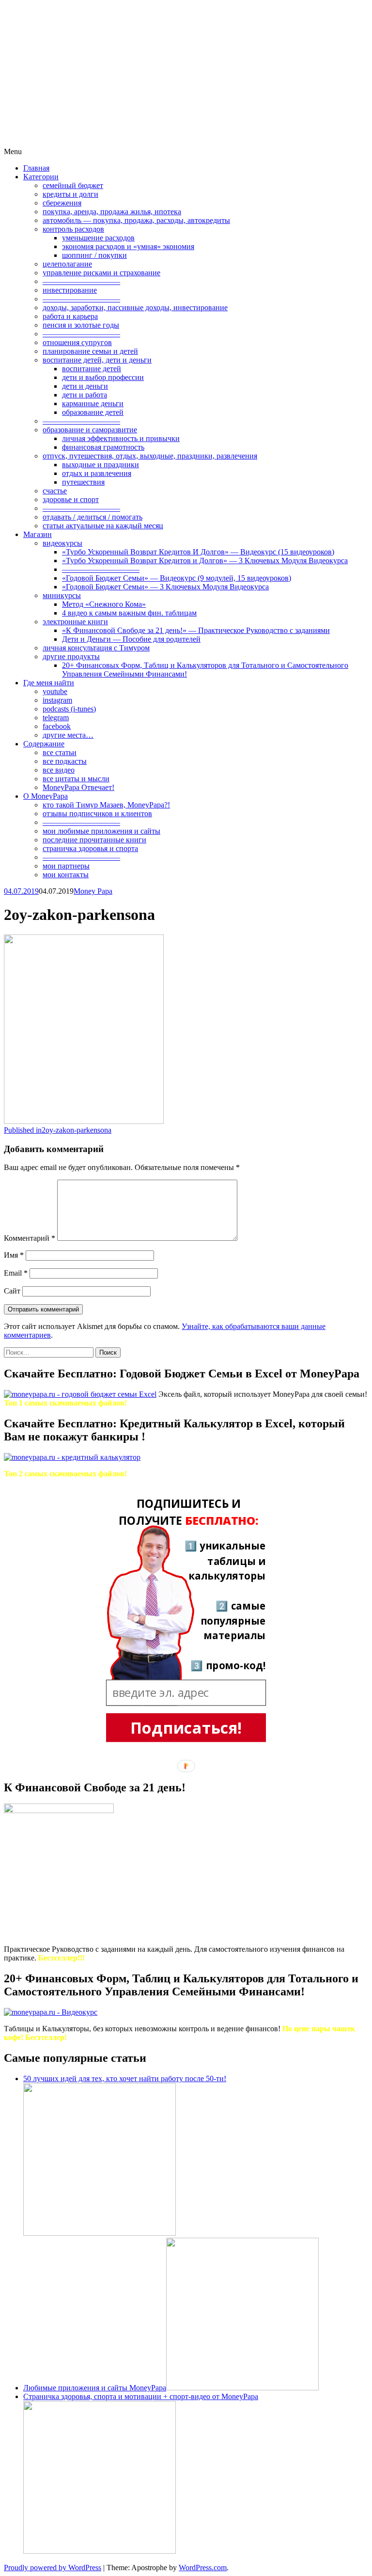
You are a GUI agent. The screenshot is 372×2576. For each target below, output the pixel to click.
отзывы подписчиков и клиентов (97, 814)
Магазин (38, 534)
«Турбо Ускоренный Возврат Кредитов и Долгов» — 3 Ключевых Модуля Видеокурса (205, 561)
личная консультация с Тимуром (96, 648)
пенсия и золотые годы (81, 325)
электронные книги (75, 622)
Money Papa (93, 891)
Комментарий (30, 1238)
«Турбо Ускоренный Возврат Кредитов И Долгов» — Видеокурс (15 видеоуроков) (198, 552)
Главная (36, 168)
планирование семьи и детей (90, 351)
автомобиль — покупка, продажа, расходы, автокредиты (136, 220)
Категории (41, 177)
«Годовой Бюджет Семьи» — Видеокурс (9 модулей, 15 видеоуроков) (177, 578)
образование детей (93, 412)
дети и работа (85, 395)
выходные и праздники (101, 465)
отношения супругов (77, 342)
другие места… (68, 735)
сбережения (62, 203)
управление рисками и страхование (101, 273)
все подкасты (65, 761)
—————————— (81, 281)
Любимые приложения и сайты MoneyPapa (95, 2388)
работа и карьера (70, 316)
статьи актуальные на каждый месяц (103, 526)
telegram (56, 718)
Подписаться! (186, 1727)
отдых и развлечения (97, 473)
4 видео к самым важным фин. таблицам (129, 613)
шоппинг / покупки (94, 255)
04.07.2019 (21, 891)
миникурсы (62, 595)
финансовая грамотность (103, 447)
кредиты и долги (70, 194)
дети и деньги (85, 386)
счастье (55, 491)
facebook (57, 726)
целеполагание (67, 264)
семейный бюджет (73, 185)
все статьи (60, 752)
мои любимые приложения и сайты (101, 831)
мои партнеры (66, 866)
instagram (57, 700)
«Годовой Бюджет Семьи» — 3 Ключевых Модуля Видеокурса (165, 587)
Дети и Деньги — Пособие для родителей (131, 639)
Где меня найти (49, 683)
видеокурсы (62, 543)
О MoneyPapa (46, 796)
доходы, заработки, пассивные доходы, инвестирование (135, 308)
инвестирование (70, 290)
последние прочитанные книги (94, 840)
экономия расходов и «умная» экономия (128, 246)
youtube (55, 691)
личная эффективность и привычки (121, 438)
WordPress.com (203, 2568)
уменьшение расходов (98, 238)
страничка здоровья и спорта (90, 848)
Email (16, 1273)
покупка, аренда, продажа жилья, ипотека (112, 212)
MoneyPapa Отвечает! (78, 787)
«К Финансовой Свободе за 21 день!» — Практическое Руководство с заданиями (196, 630)
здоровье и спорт (71, 499)
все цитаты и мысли (76, 779)
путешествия (83, 482)
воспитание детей (92, 369)
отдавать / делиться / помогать (93, 517)
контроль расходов (73, 229)
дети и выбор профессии (103, 377)
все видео (59, 770)
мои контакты (66, 875)
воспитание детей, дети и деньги (97, 360)
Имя (14, 1255)
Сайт (12, 1291)
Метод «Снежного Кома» (104, 604)
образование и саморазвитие (90, 430)
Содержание (44, 744)
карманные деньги (93, 403)
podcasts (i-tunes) (69, 709)
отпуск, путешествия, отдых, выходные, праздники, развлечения (150, 456)
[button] (189, 1513)
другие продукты (71, 656)
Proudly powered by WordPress (53, 2568)
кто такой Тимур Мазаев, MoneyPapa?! (106, 805)
